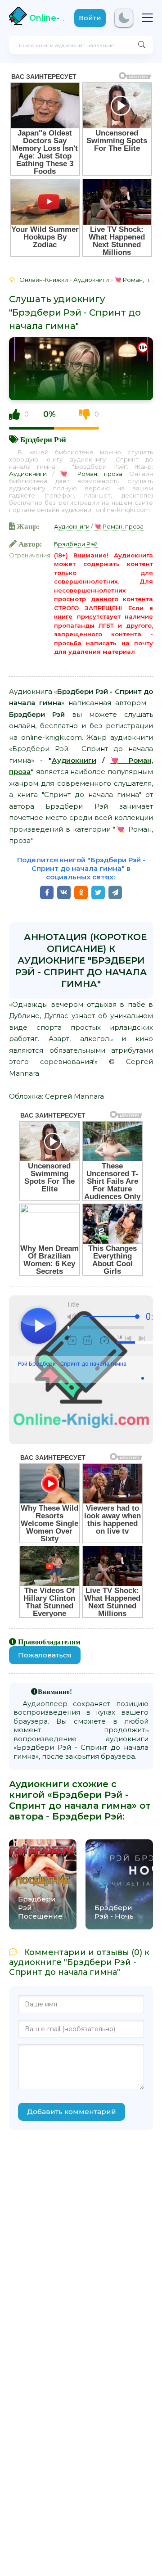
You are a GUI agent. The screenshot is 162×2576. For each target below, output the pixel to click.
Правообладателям (49, 1642)
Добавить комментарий (72, 2112)
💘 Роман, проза (91, 474)
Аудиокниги (28, 474)
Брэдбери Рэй (43, 439)
